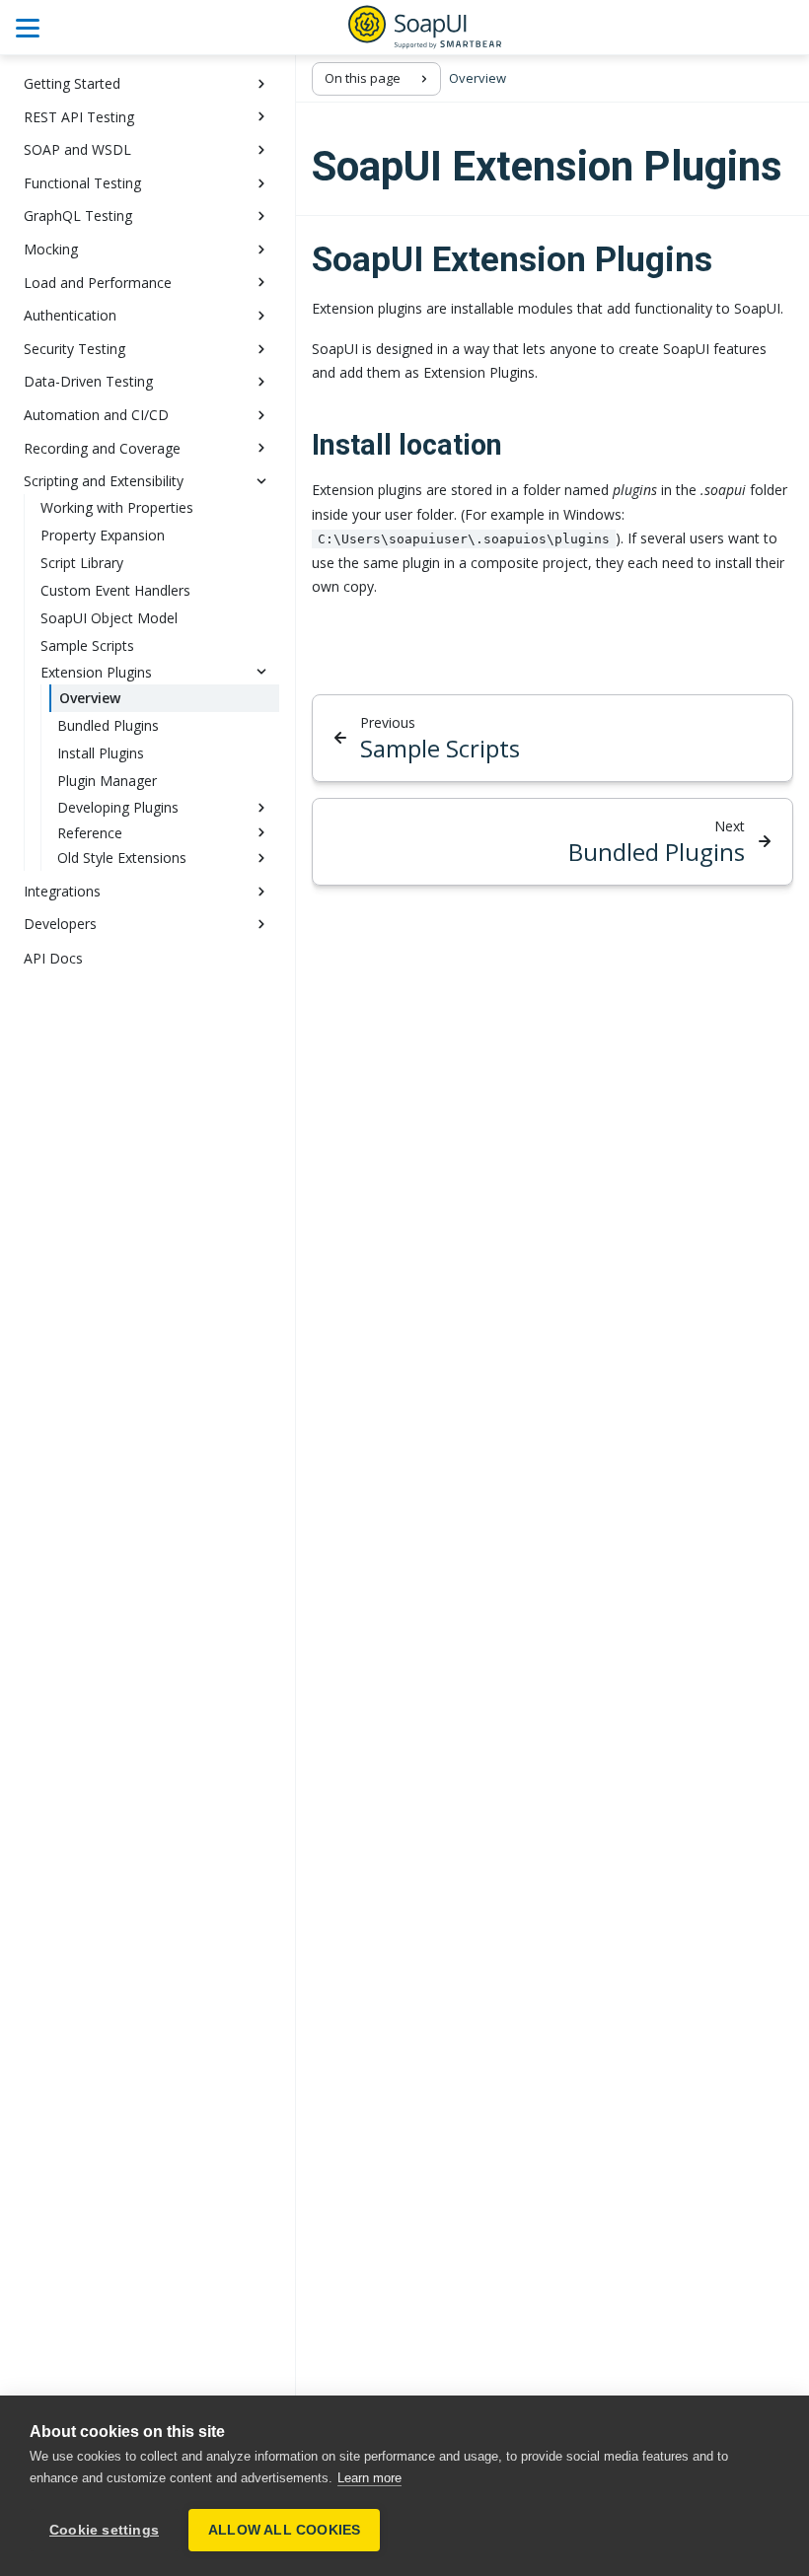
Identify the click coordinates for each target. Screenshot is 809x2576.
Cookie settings (104, 2530)
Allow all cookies (284, 2530)
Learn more (369, 2478)
